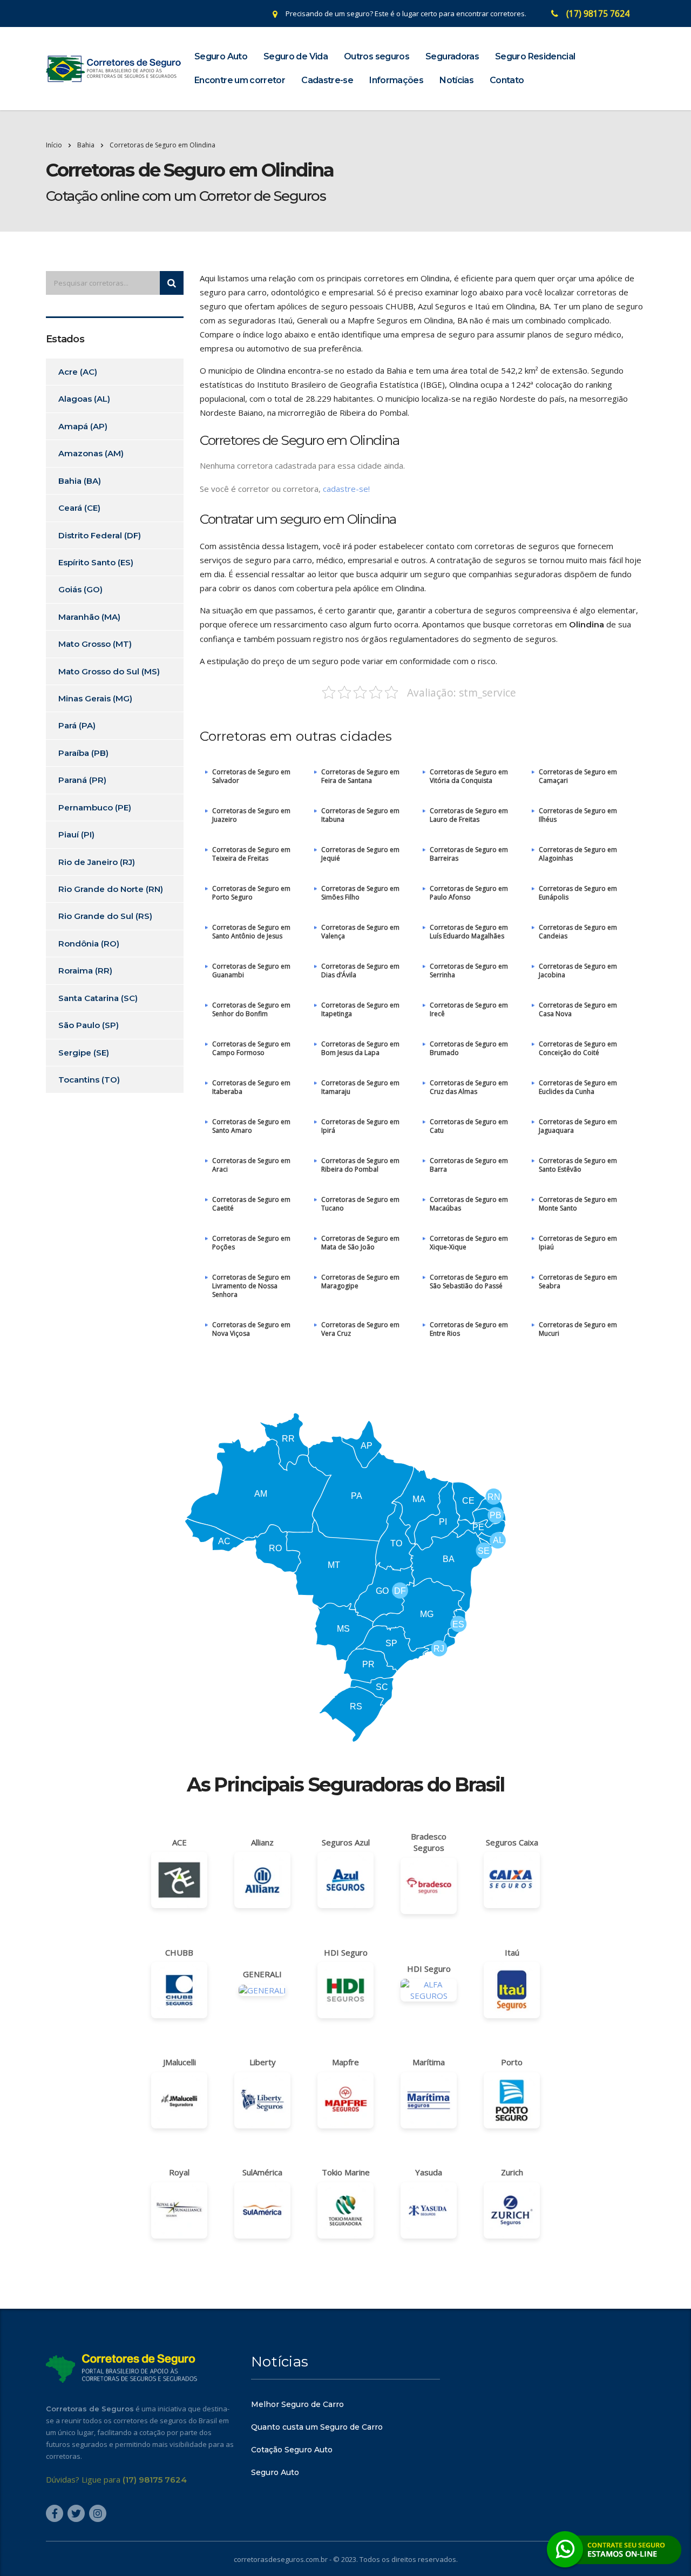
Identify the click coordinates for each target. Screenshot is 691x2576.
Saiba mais (345, 1350)
